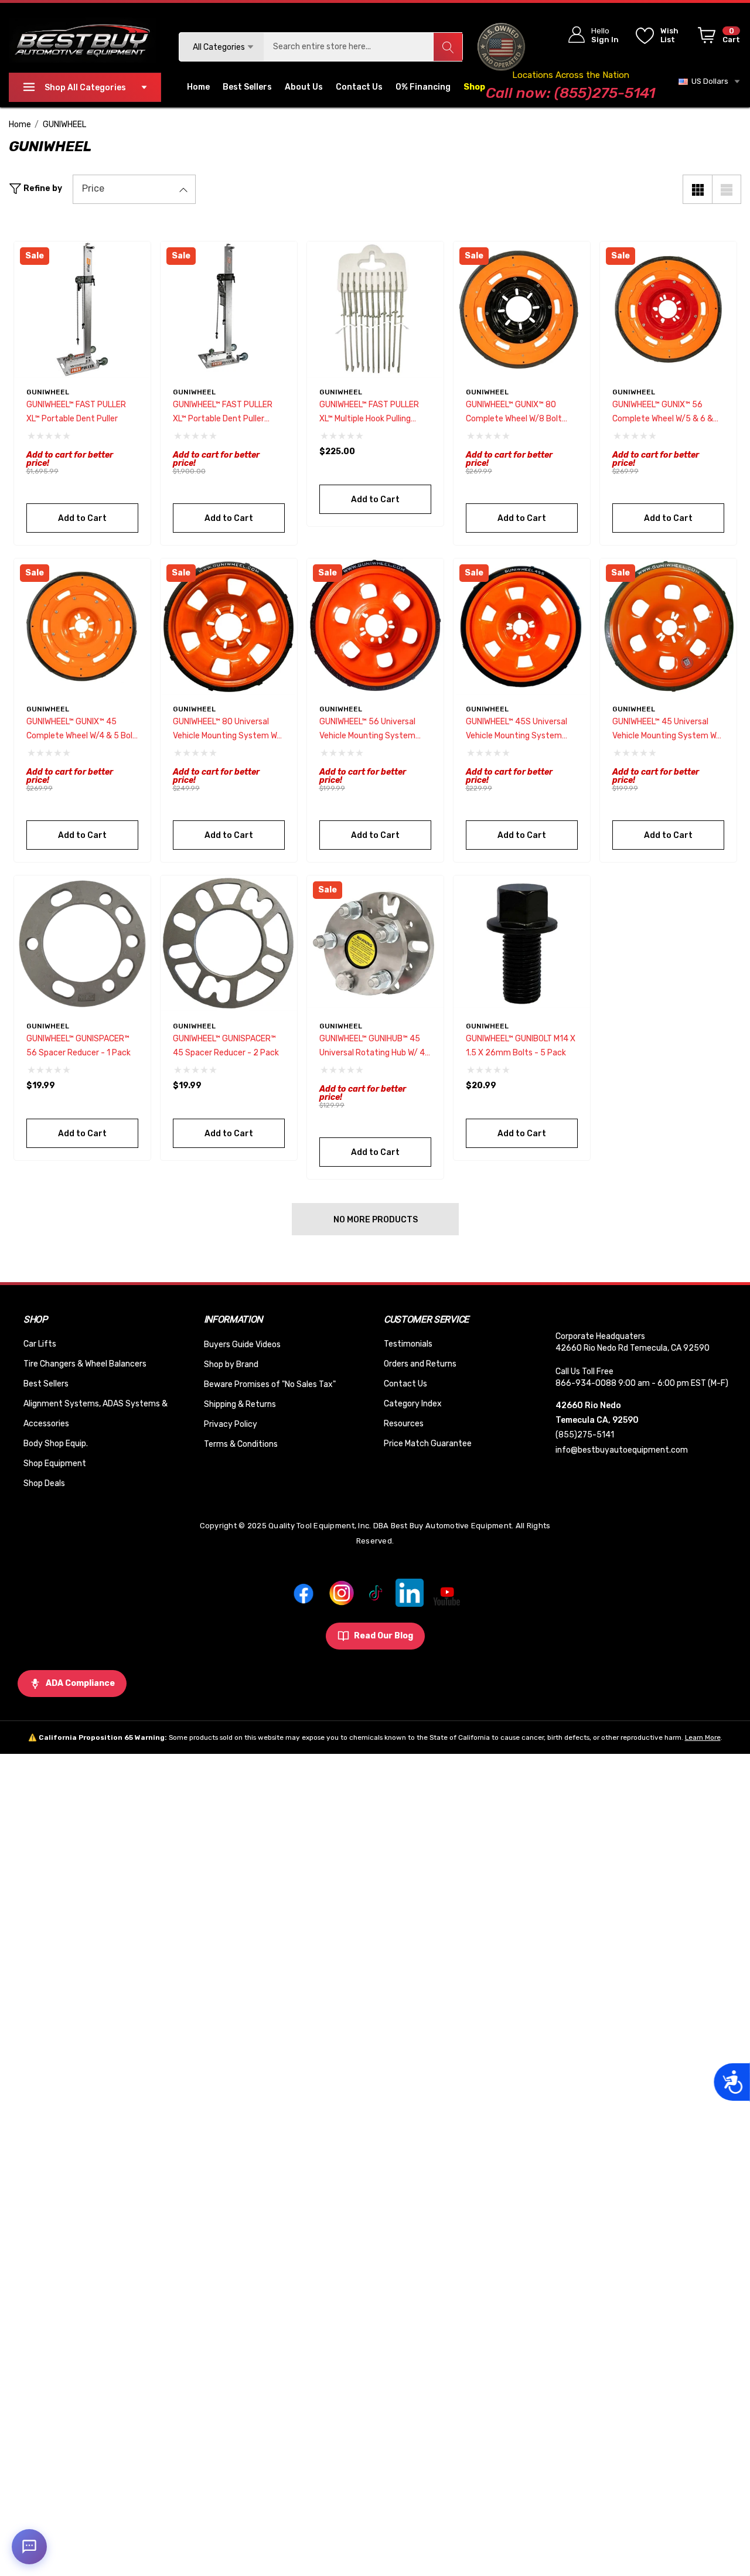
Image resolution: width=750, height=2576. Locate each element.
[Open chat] (29, 2547)
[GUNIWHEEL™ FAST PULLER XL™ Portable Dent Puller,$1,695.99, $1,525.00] (82, 310)
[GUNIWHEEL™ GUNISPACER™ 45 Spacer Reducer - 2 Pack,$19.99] (229, 944)
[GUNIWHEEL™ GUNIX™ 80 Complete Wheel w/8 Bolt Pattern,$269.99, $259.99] (522, 310)
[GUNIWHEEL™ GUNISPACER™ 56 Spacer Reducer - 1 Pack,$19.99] (82, 944)
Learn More (703, 1737)
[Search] (448, 47)
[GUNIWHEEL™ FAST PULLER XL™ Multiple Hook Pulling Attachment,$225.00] (375, 310)
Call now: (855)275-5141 (570, 93)
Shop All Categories (85, 88)
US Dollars (708, 81)
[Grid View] (697, 189)
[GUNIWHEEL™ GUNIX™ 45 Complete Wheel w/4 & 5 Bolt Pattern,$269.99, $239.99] (82, 627)
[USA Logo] (501, 47)
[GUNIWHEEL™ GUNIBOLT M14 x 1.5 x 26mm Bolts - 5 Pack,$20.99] (522, 944)
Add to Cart (82, 518)
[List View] (727, 189)
